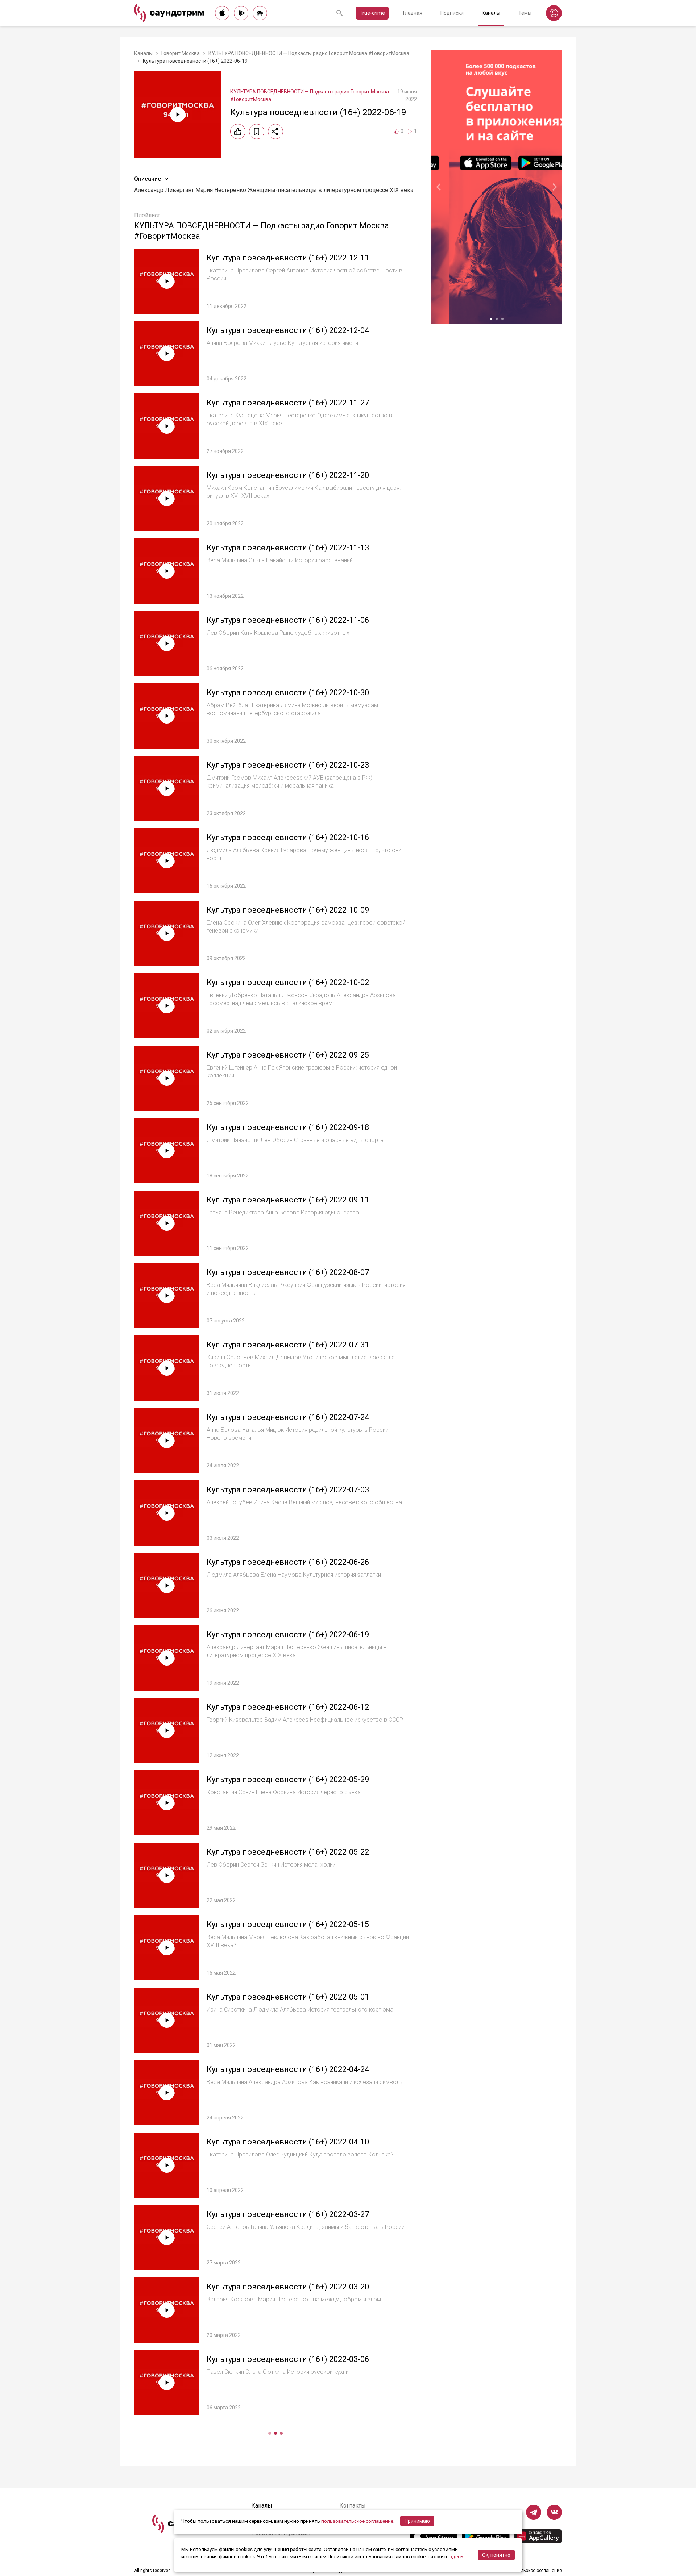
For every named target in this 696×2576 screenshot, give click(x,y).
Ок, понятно (496, 2555)
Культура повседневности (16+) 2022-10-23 (288, 765)
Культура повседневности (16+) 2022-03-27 (288, 2214)
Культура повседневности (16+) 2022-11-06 (288, 620)
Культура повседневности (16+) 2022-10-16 (288, 837)
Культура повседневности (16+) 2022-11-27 (288, 403)
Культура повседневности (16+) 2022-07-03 (288, 1490)
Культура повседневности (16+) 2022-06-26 (288, 1562)
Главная (413, 13)
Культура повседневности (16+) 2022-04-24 (288, 2069)
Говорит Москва (181, 53)
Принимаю (417, 2521)
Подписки (452, 13)
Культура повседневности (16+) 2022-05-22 (288, 1852)
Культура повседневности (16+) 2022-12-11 (288, 258)
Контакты (353, 2506)
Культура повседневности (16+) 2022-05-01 (288, 1997)
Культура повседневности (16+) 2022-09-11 (288, 1200)
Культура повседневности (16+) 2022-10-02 (288, 982)
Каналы (491, 13)
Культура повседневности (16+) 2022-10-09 (288, 910)
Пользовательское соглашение (529, 2571)
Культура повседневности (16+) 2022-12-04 (288, 330)
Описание (148, 179)
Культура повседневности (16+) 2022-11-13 (288, 548)
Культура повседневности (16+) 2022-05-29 (288, 1779)
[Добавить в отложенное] (257, 132)
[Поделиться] (275, 132)
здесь (456, 2556)
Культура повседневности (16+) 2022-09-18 (288, 1127)
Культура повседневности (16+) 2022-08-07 (288, 1272)
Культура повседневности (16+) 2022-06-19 (288, 1635)
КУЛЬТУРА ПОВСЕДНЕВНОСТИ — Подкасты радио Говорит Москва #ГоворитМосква (309, 53)
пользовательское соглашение (357, 2521)
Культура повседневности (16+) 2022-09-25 (288, 1055)
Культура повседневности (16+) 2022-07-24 (288, 1417)
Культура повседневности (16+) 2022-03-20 (288, 2287)
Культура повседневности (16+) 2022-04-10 (288, 2142)
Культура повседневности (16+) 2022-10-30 (288, 693)
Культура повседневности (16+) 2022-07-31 (288, 1345)
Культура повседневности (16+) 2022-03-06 (288, 2359)
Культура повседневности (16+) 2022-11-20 (288, 475)
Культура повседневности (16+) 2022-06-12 (288, 1707)
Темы (525, 13)
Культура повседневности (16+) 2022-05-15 (288, 1924)
